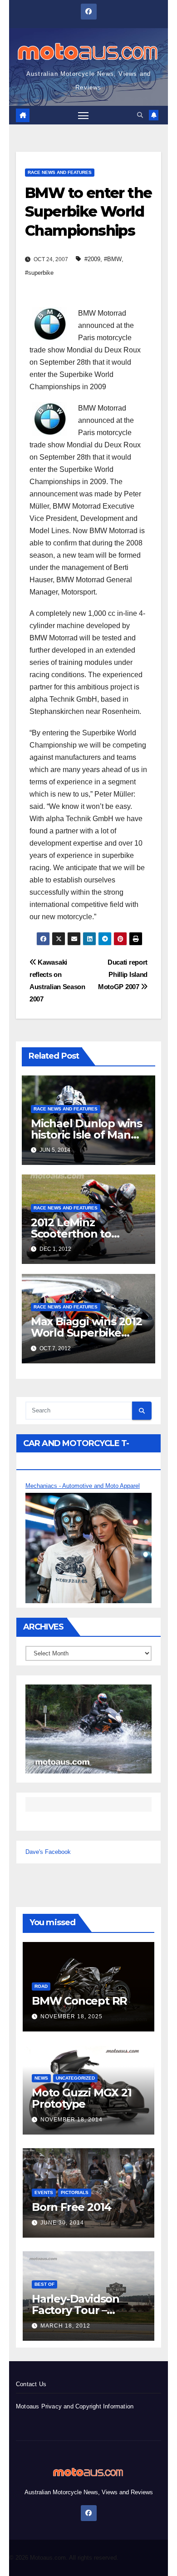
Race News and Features (60, 172)
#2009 (92, 259)
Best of (44, 2284)
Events (44, 2192)
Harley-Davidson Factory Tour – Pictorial (76, 2310)
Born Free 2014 (71, 2207)
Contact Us (31, 2384)
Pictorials (75, 2192)
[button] (140, 115)
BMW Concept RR (79, 2001)
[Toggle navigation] (84, 115)
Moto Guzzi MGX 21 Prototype (82, 2098)
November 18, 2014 (71, 2120)
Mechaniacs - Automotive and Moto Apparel (83, 1486)
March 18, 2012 (65, 2326)
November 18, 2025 (71, 2016)
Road (41, 1986)
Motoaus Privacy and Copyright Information (75, 2406)
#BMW (113, 259)
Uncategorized (75, 2078)
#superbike (39, 273)
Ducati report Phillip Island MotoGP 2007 (123, 974)
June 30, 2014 (62, 2223)
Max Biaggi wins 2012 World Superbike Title (86, 1333)
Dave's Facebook (48, 1852)
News (41, 2078)
